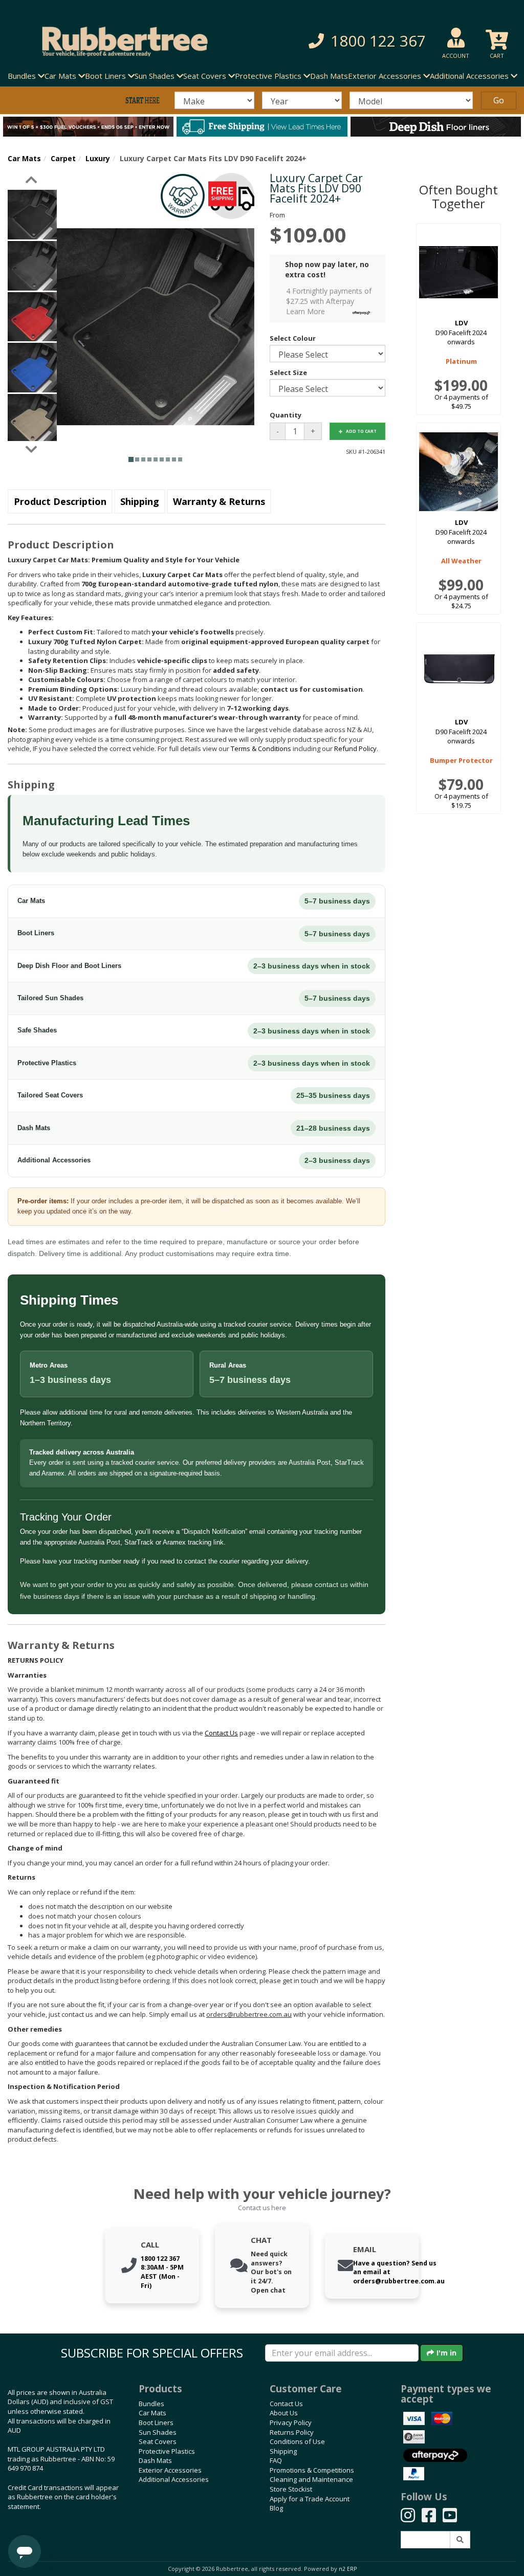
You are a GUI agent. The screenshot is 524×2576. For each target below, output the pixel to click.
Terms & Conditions (261, 748)
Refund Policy (355, 748)
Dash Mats (329, 76)
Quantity (286, 415)
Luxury (98, 158)
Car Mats (24, 158)
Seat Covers (158, 2441)
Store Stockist (291, 2489)
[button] (363, 41)
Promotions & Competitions (312, 2470)
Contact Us (286, 2404)
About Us (284, 2413)
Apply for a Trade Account (310, 2499)
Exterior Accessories (170, 2470)
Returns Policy (292, 2432)
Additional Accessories (174, 2479)
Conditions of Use (297, 2441)
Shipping (140, 501)
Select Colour (293, 338)
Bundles (151, 2404)
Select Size (288, 372)
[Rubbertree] (120, 41)
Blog (276, 2508)
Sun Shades (158, 2432)
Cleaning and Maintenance (311, 2479)
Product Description (60, 501)
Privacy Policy (291, 2423)
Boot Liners (156, 2423)
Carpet (63, 158)
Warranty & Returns (219, 501)
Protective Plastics (167, 2451)
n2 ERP (348, 2569)
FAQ (276, 2460)
